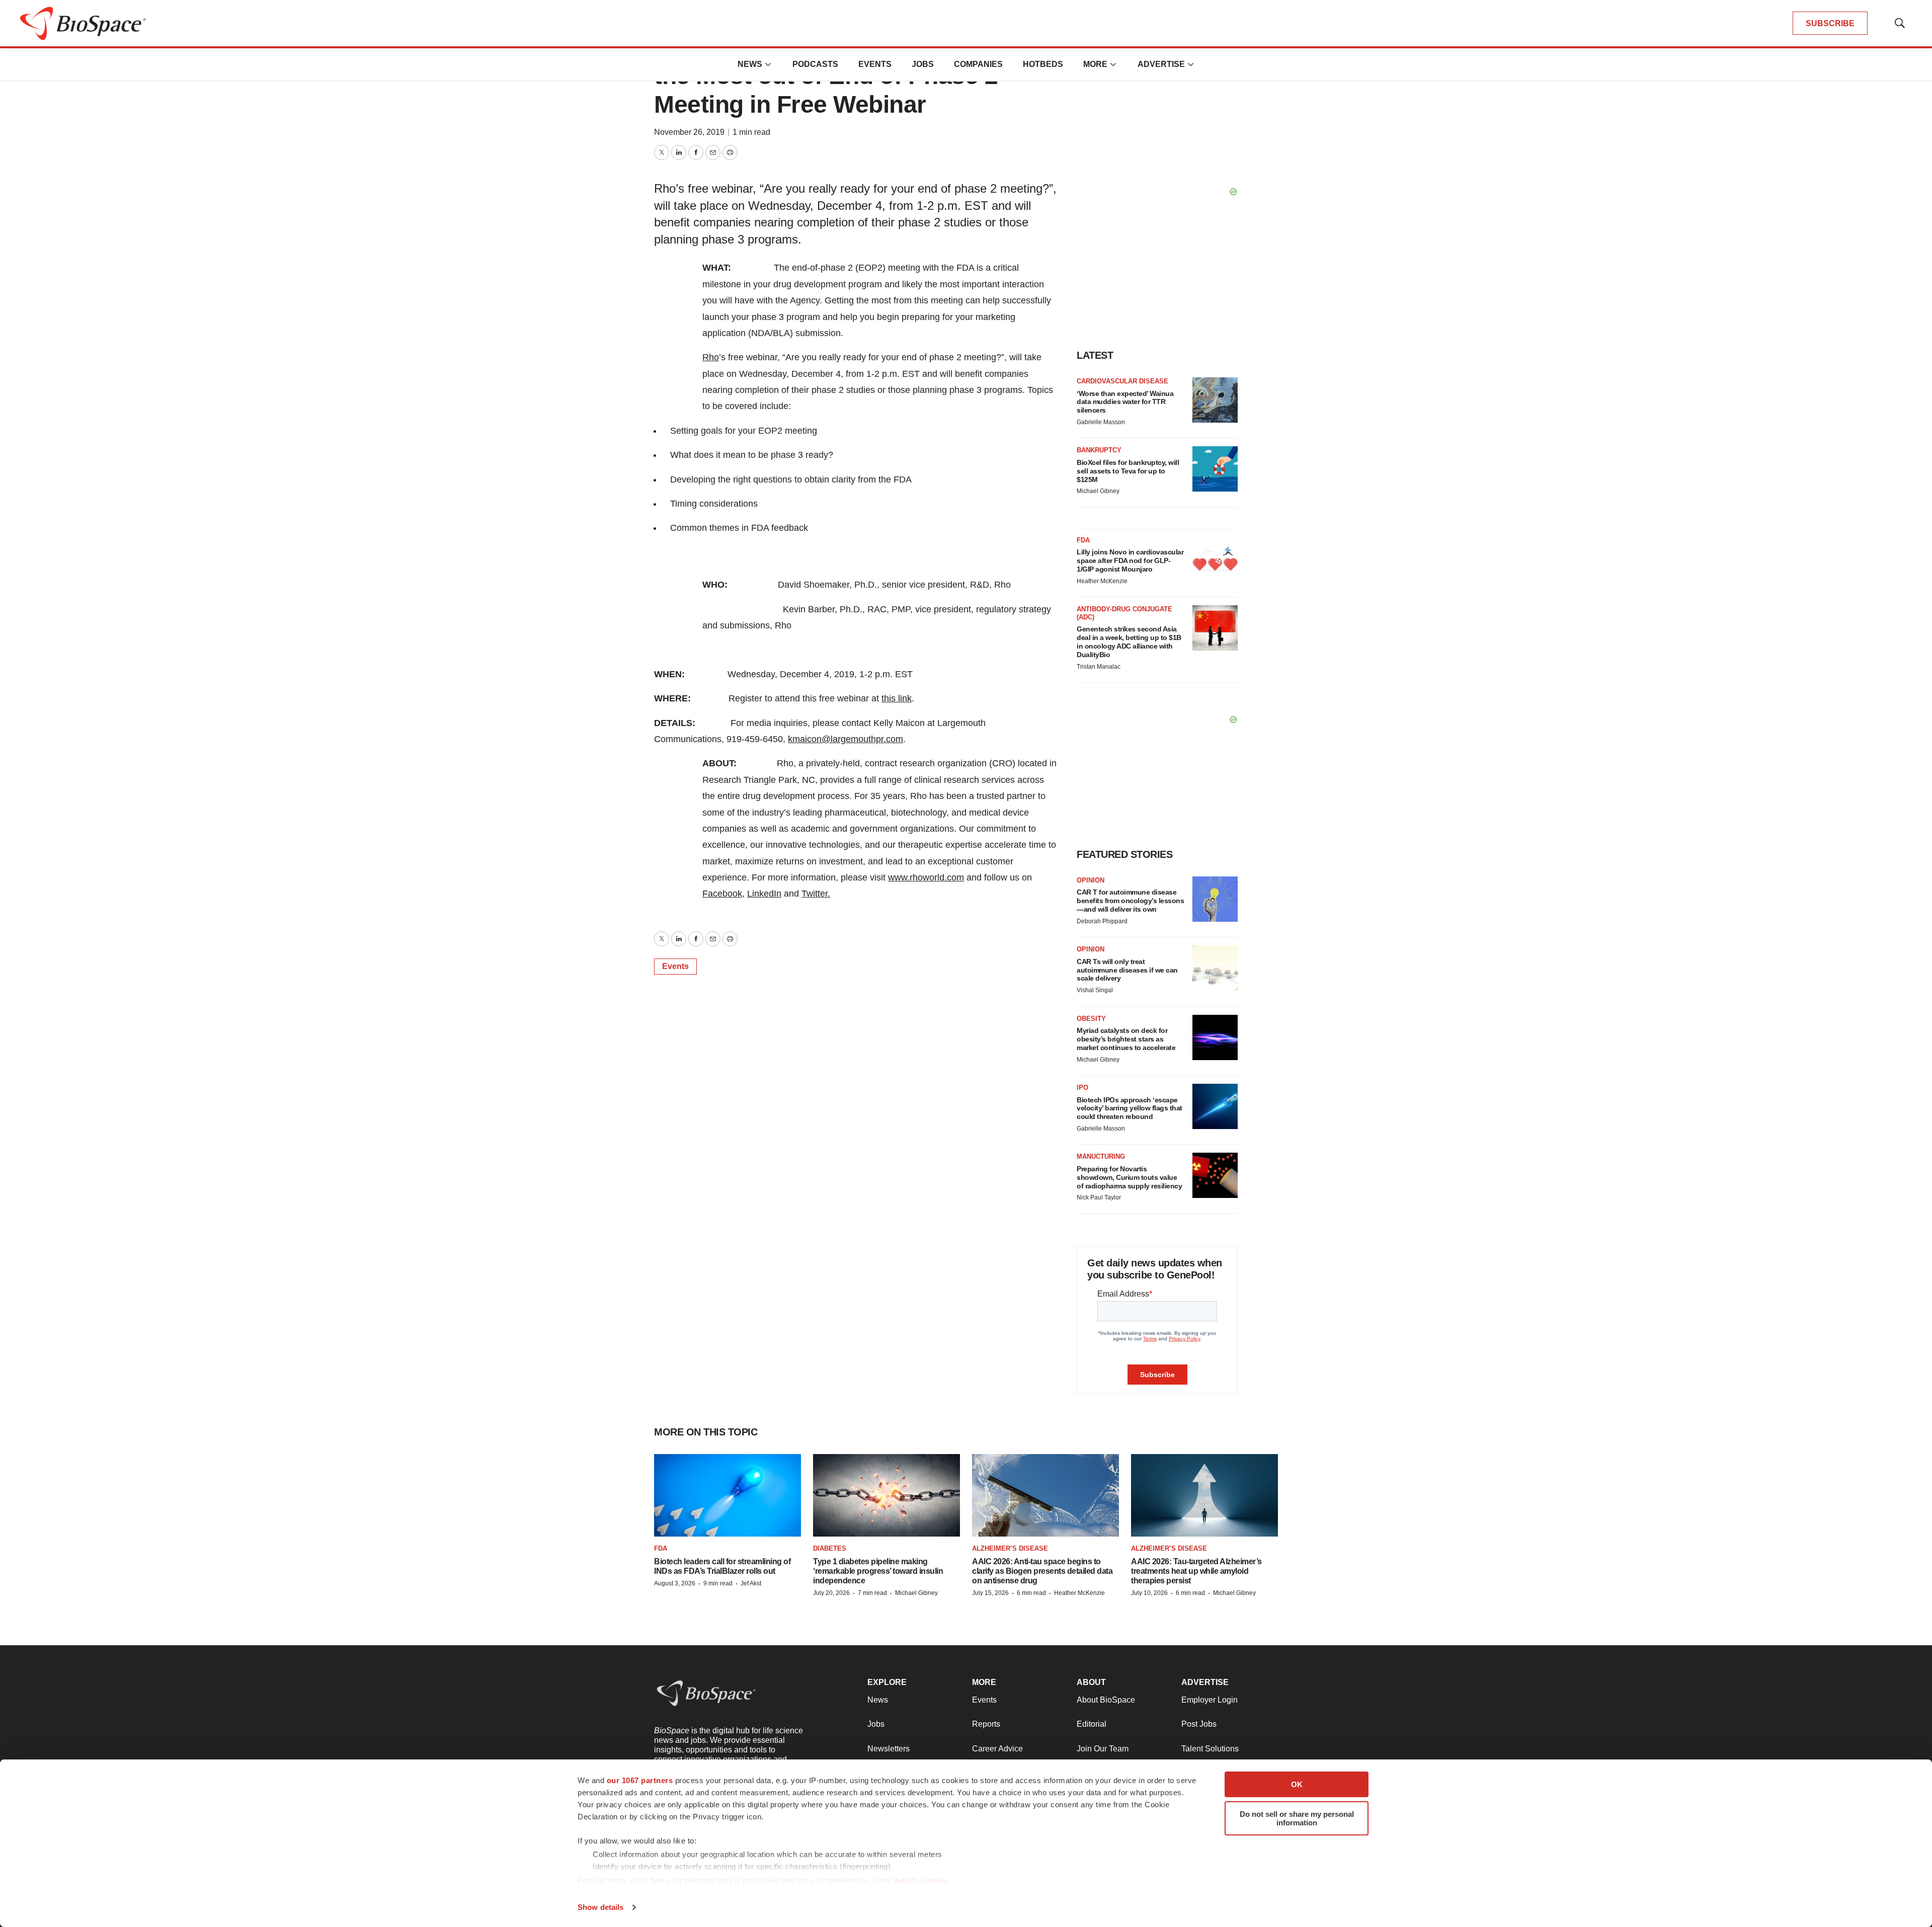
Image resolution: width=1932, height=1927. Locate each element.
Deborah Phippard (1102, 921)
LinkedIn (764, 894)
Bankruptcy (1099, 450)
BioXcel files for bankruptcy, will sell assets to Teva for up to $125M (1128, 471)
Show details (600, 1907)
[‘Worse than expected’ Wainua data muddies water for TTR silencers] (1215, 400)
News (750, 64)
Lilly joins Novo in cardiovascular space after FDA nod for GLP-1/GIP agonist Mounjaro (1130, 560)
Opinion (1091, 880)
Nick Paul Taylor (1099, 1197)
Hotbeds (1043, 64)
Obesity (1091, 1019)
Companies (978, 64)
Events (875, 64)
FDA (1083, 540)
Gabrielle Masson (1101, 422)
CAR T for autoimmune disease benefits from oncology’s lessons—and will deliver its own (1130, 901)
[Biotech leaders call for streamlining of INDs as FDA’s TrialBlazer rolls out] (728, 1495)
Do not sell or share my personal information (1297, 1818)
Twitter (815, 894)
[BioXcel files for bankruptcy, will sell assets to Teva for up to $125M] (1215, 469)
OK (1297, 1784)
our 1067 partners (640, 1780)
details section (921, 1880)
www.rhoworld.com (926, 877)
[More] (768, 64)
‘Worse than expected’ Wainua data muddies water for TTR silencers (1125, 402)
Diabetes (830, 1548)
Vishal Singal (1095, 990)
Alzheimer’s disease (1010, 1548)
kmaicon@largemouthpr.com (846, 739)
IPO (1082, 1088)
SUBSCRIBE (1830, 23)
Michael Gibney (1098, 491)
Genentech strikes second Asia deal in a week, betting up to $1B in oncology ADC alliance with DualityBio (1129, 641)
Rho (711, 357)
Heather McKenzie (1102, 581)
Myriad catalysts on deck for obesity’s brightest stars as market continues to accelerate (1126, 1039)
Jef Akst (751, 1583)
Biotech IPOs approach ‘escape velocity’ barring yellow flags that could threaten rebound (1130, 1108)
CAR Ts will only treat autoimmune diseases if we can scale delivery (1127, 970)
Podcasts (815, 64)
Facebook (722, 894)
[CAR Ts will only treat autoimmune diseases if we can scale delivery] (1215, 968)
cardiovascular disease (1122, 381)
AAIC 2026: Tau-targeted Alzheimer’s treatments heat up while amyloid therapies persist (1196, 1571)
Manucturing (1101, 1156)
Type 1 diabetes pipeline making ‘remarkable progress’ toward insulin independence (878, 1571)
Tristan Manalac (1099, 667)
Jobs (923, 64)
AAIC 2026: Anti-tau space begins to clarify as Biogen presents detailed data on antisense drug (1042, 1571)
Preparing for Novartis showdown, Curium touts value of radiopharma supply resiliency (1129, 1177)
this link (897, 698)
